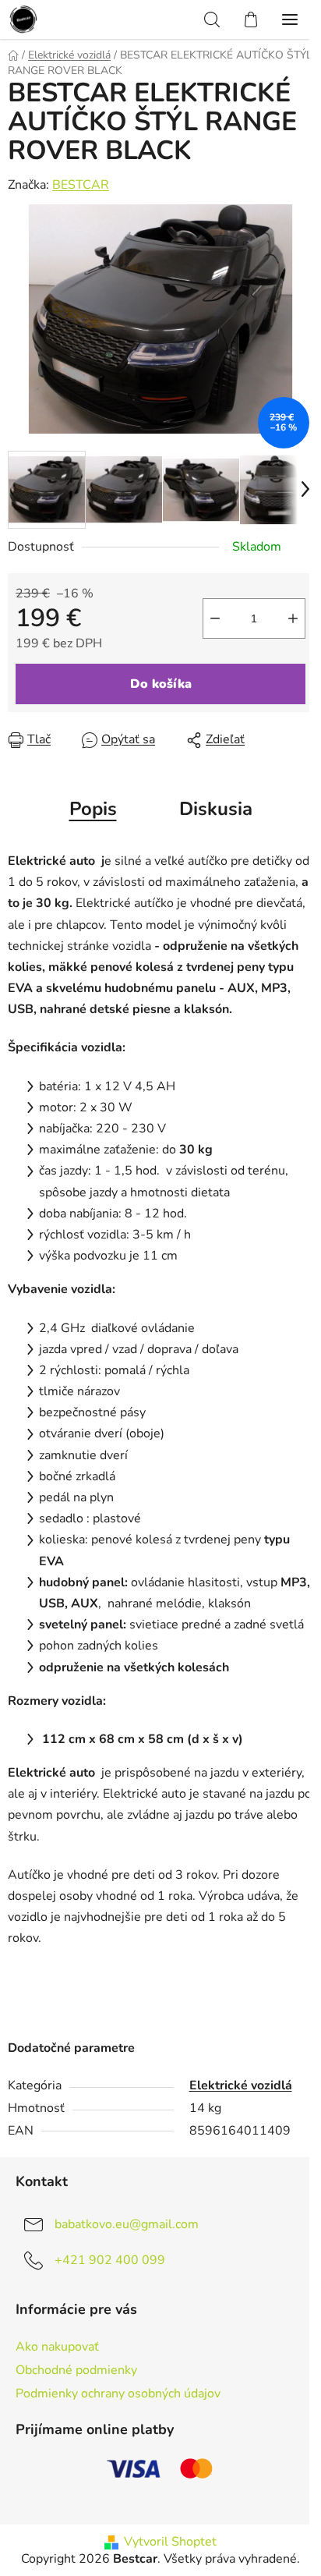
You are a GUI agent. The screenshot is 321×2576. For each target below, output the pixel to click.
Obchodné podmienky (76, 2370)
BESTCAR (81, 185)
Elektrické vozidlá (241, 2085)
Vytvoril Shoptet (170, 2542)
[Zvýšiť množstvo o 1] (293, 618)
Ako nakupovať (57, 2347)
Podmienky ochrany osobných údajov (118, 2394)
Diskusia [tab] (216, 809)
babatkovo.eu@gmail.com (127, 2224)
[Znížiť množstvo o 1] (215, 618)
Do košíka (161, 684)
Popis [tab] (93, 809)
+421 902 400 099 (110, 2260)
